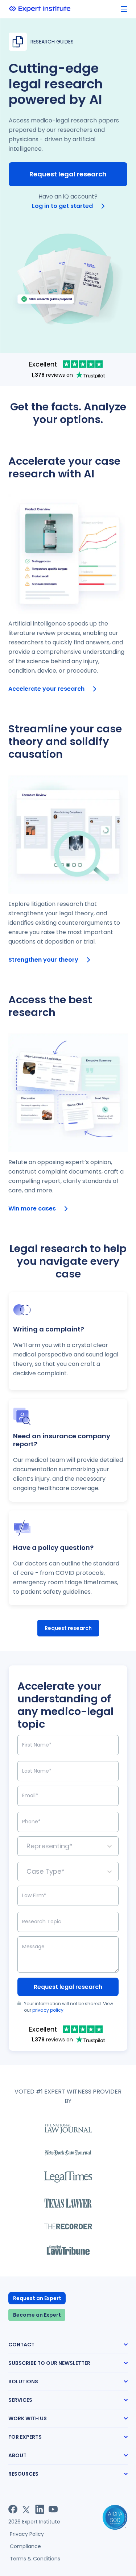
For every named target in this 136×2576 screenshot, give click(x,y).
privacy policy (48, 2010)
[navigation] (124, 9)
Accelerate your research (46, 689)
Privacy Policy (27, 2534)
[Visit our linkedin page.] (40, 2509)
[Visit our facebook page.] (13, 2509)
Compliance (25, 2546)
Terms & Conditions (35, 2559)
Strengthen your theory (43, 960)
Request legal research (68, 174)
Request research (68, 1628)
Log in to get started (62, 206)
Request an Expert (37, 2298)
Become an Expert (37, 2315)
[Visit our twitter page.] (26, 2509)
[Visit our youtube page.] (53, 2509)
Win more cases (32, 1208)
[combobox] (27, 1846)
